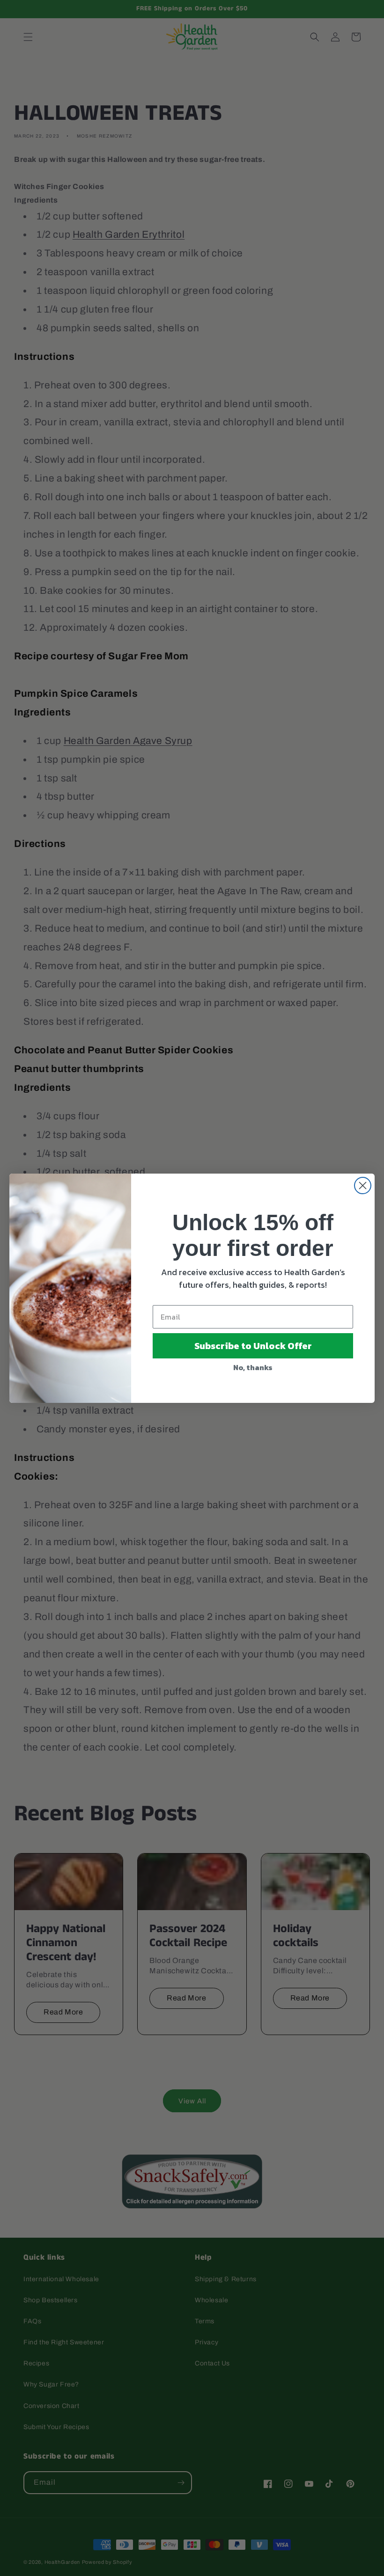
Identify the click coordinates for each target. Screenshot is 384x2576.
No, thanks (253, 1367)
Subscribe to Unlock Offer (253, 1346)
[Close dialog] (363, 1186)
